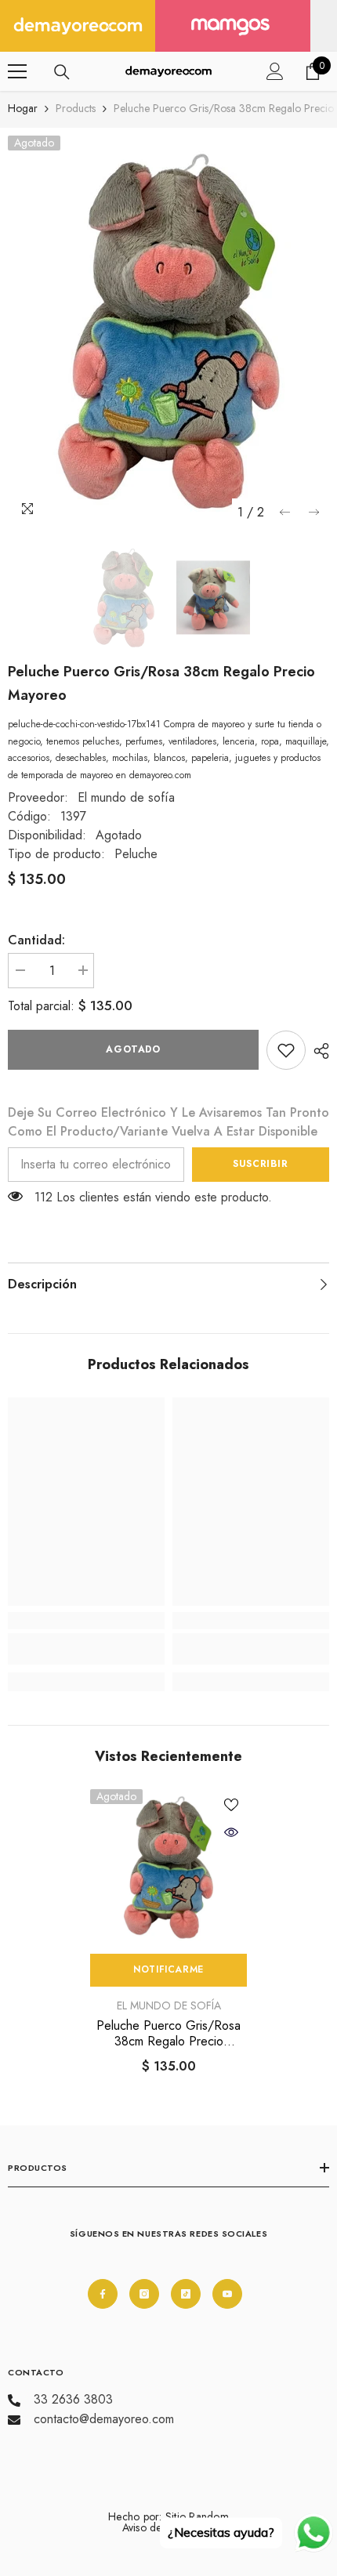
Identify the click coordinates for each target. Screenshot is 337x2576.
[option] (168, 332)
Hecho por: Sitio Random (168, 2516)
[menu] (17, 71)
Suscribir (260, 1164)
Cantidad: (36, 940)
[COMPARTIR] (317, 1051)
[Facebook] (103, 2294)
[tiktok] (186, 2294)
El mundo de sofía (126, 797)
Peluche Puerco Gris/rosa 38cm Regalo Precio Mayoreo (168, 2034)
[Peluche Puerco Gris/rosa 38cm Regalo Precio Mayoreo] (168, 1868)
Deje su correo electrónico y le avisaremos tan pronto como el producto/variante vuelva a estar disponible (168, 1122)
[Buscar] (62, 72)
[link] (286, 1050)
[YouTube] (227, 2294)
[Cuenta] (275, 71)
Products (76, 108)
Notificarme (168, 1969)
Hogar (23, 108)
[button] (285, 512)
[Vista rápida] (231, 1832)
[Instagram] (144, 2294)
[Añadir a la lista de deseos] (231, 1805)
